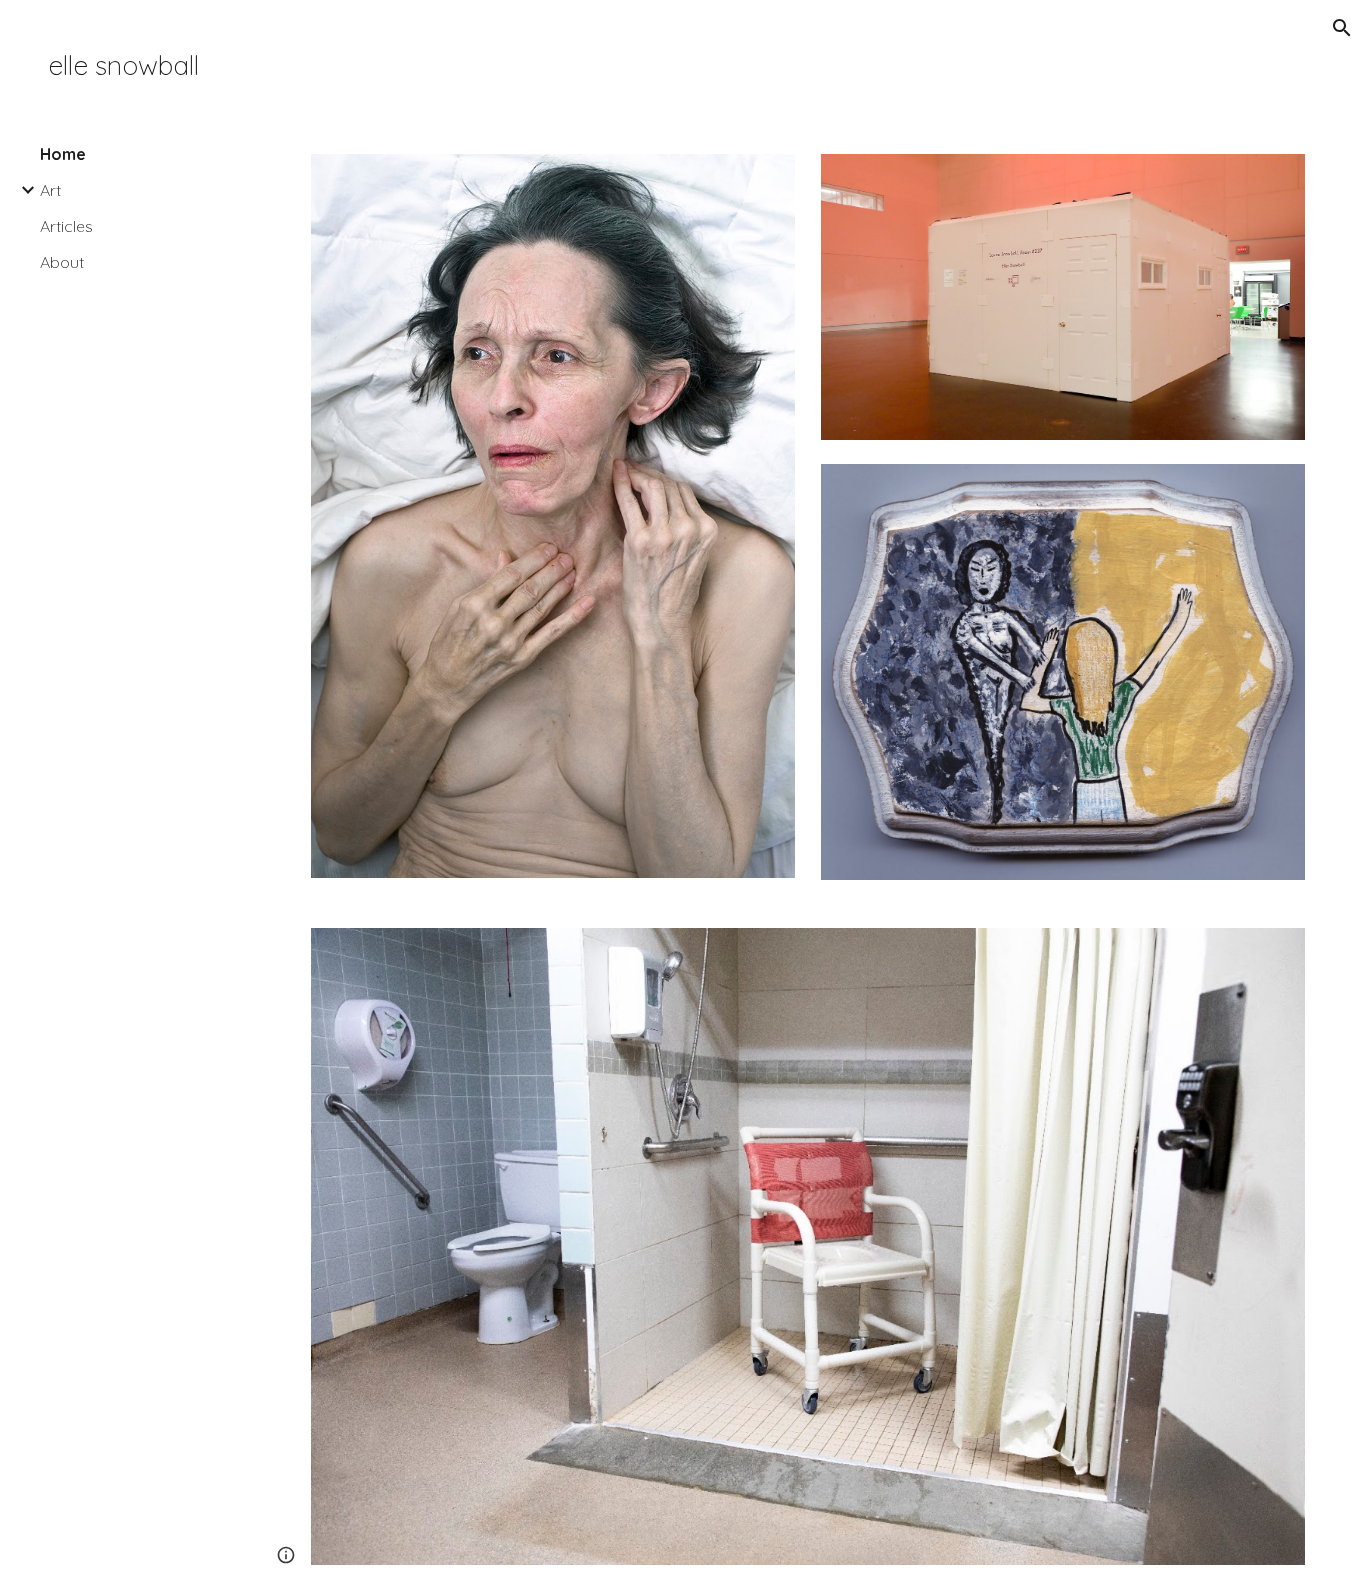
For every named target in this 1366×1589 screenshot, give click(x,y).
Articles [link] (66, 226)
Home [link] (63, 154)
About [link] (62, 262)
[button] (1342, 28)
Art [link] (50, 190)
